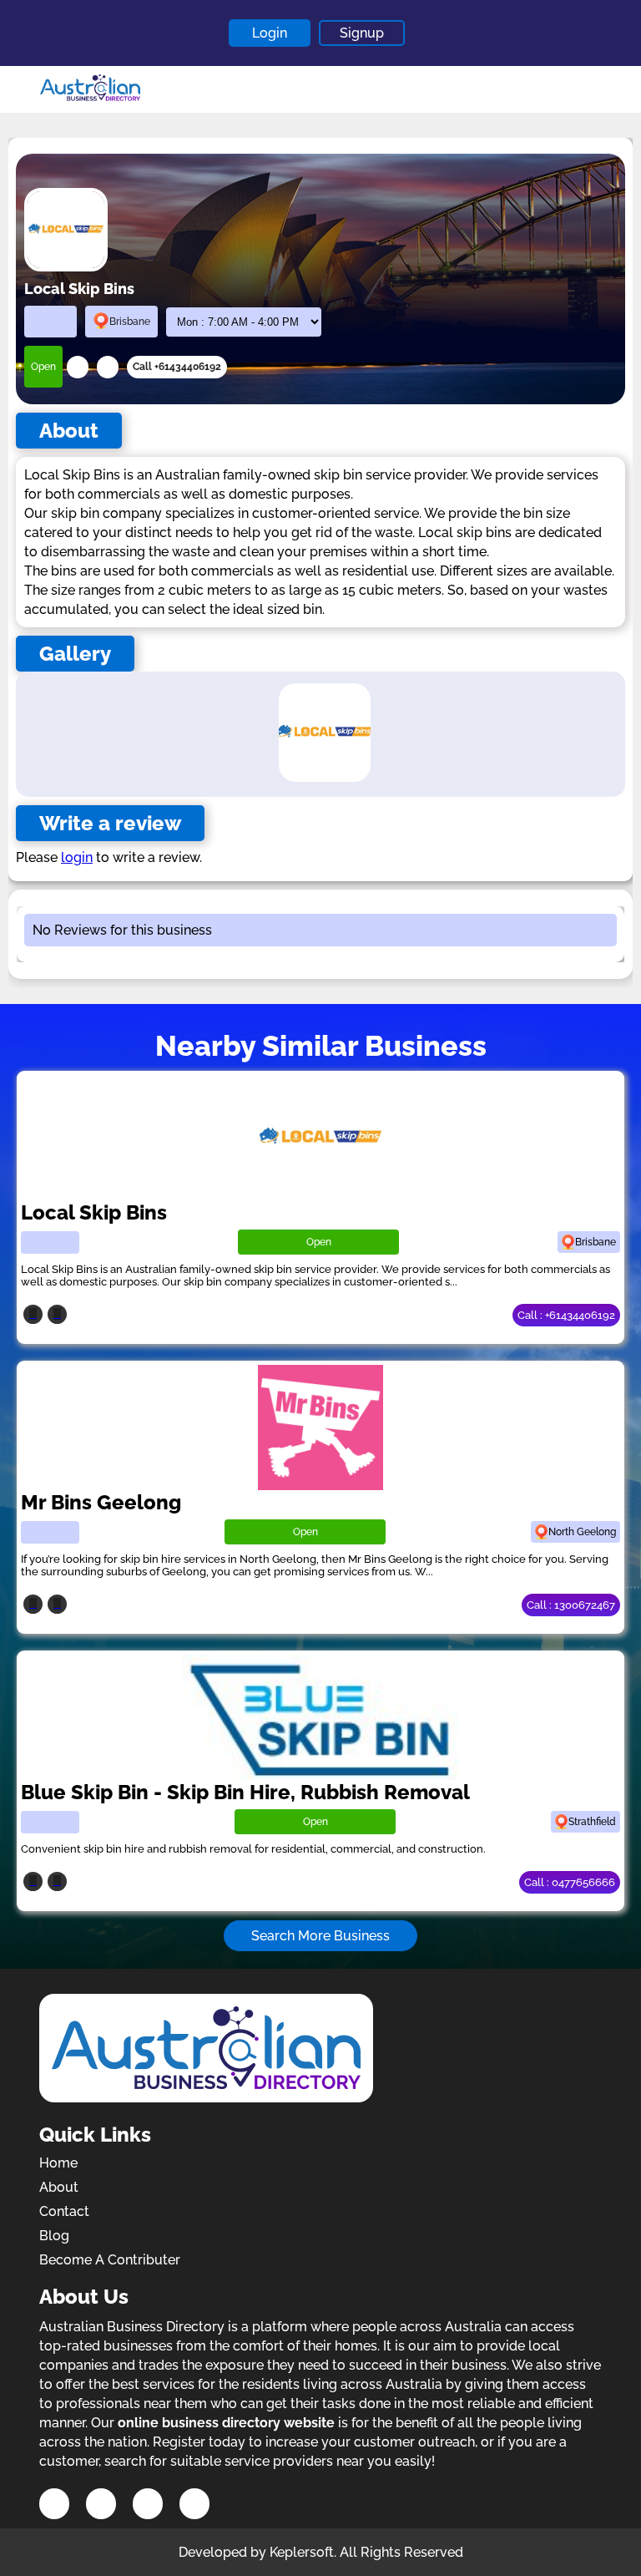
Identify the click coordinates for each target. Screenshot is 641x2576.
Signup (362, 33)
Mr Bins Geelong (101, 1502)
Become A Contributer (110, 2260)
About (59, 2187)
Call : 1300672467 (571, 1605)
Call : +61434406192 (566, 1315)
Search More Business (320, 1936)
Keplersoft (302, 2552)
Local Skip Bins (94, 1212)
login (77, 857)
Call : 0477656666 (570, 1882)
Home (58, 2163)
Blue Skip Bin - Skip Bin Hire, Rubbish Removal (245, 1792)
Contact (64, 2211)
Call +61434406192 (177, 367)
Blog (54, 2236)
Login (270, 33)
